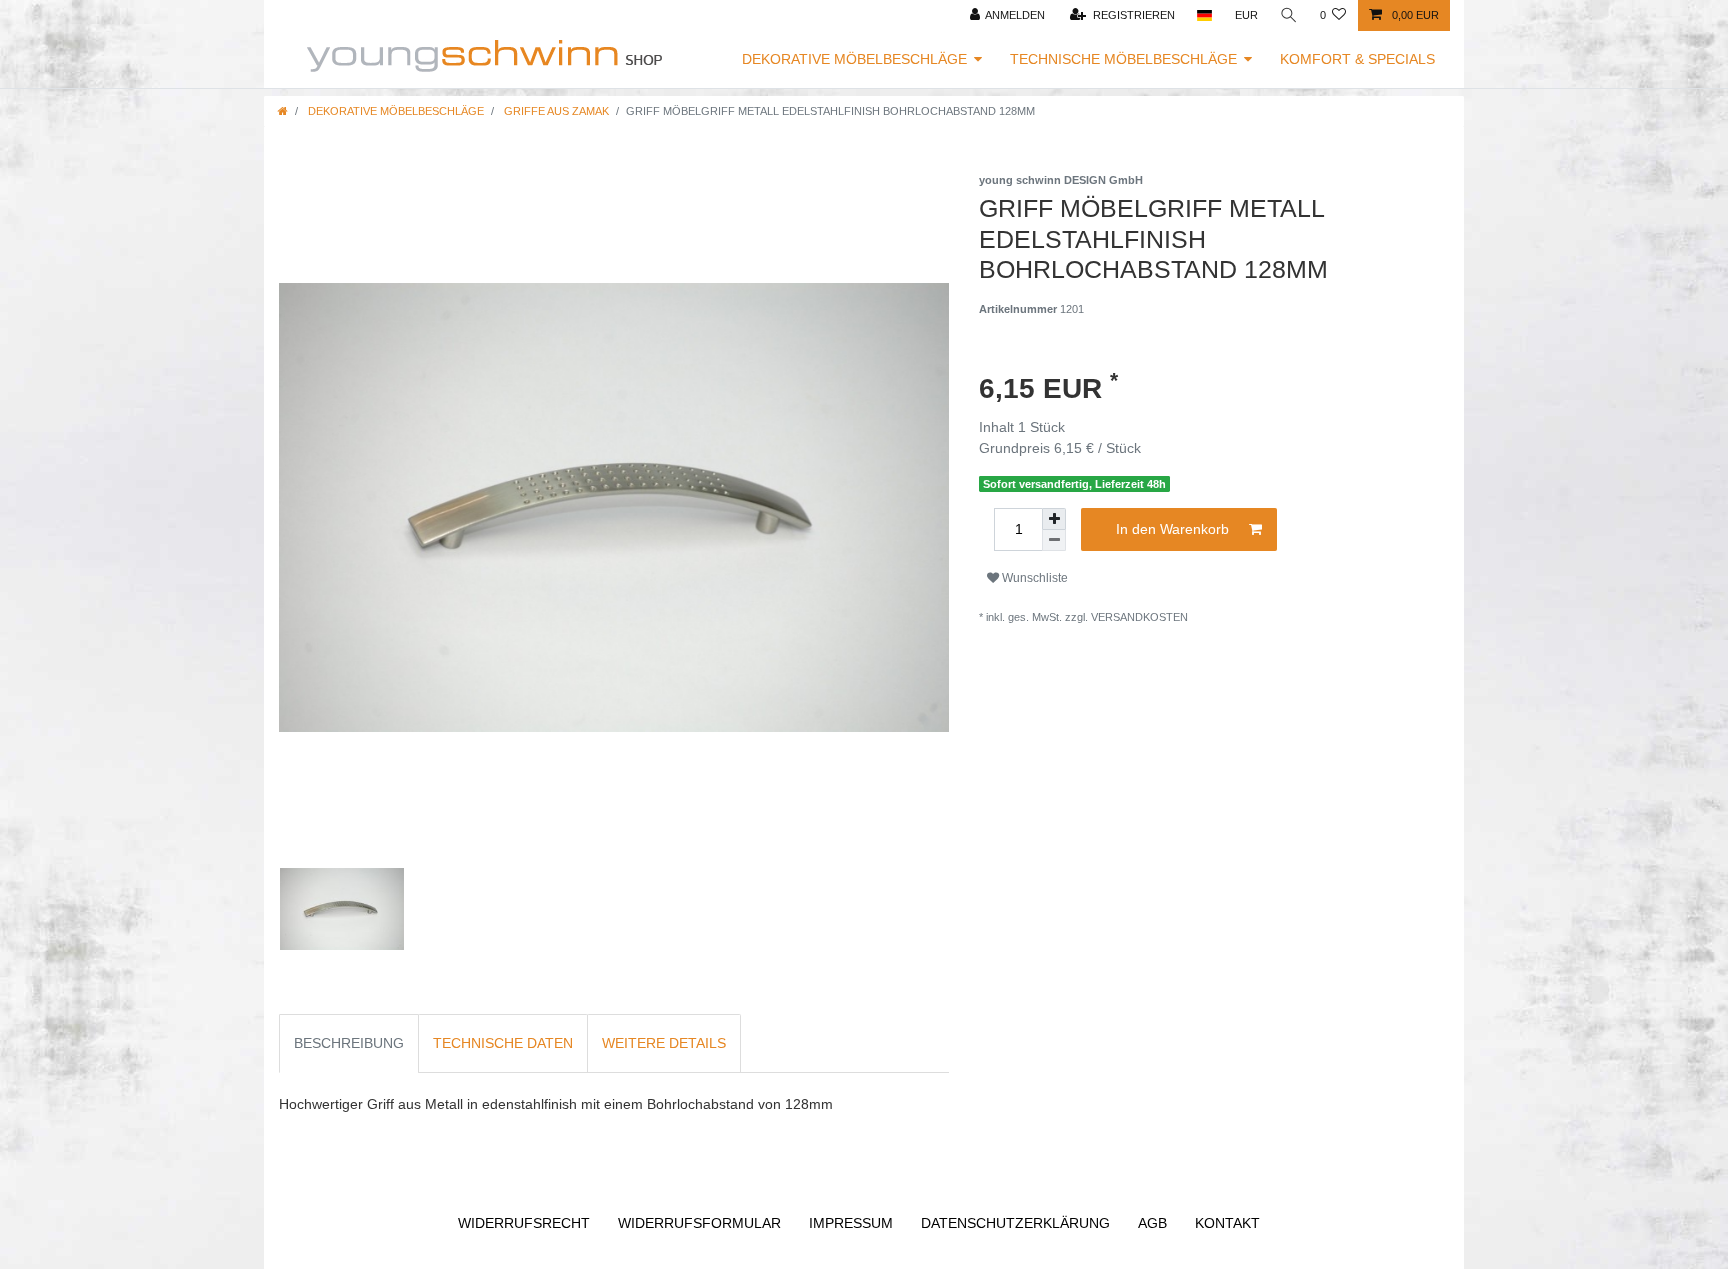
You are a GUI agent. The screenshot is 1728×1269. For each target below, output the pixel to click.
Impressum (851, 1223)
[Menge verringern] (1054, 540)
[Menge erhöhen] (1054, 519)
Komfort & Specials (1357, 59)
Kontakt (1227, 1223)
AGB (1152, 1223)
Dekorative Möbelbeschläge (854, 59)
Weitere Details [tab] (664, 1043)
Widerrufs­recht (524, 1223)
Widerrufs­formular (699, 1223)
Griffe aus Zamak (555, 111)
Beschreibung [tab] (349, 1043)
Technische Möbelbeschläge (1123, 59)
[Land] (1204, 15)
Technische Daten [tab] (503, 1043)
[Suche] (1289, 15)
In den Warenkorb (1172, 529)
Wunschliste (1033, 578)
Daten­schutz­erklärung (1015, 1223)
